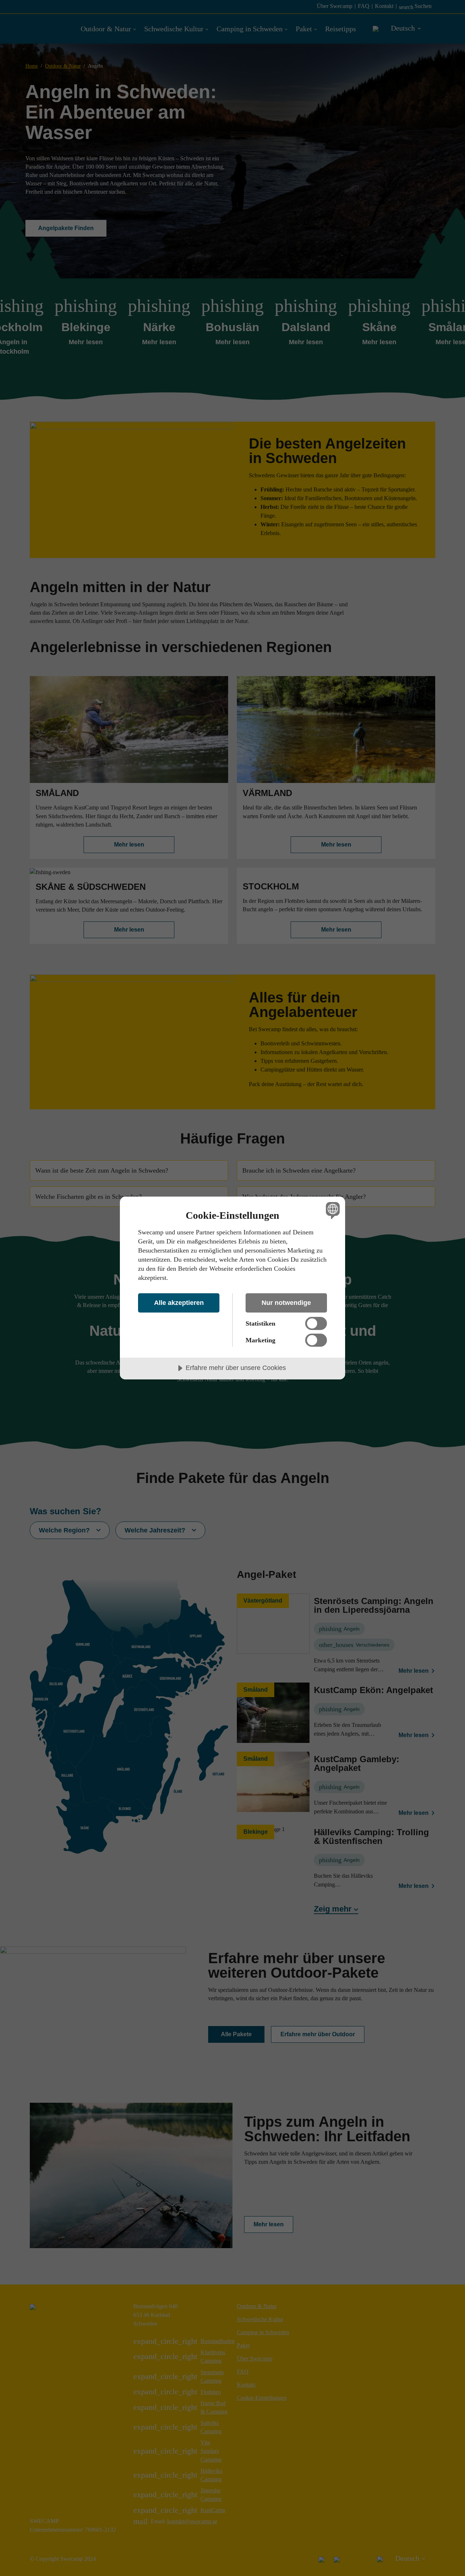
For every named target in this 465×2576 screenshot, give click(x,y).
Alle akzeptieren (179, 1303)
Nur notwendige (286, 1303)
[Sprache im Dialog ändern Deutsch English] (331, 1210)
